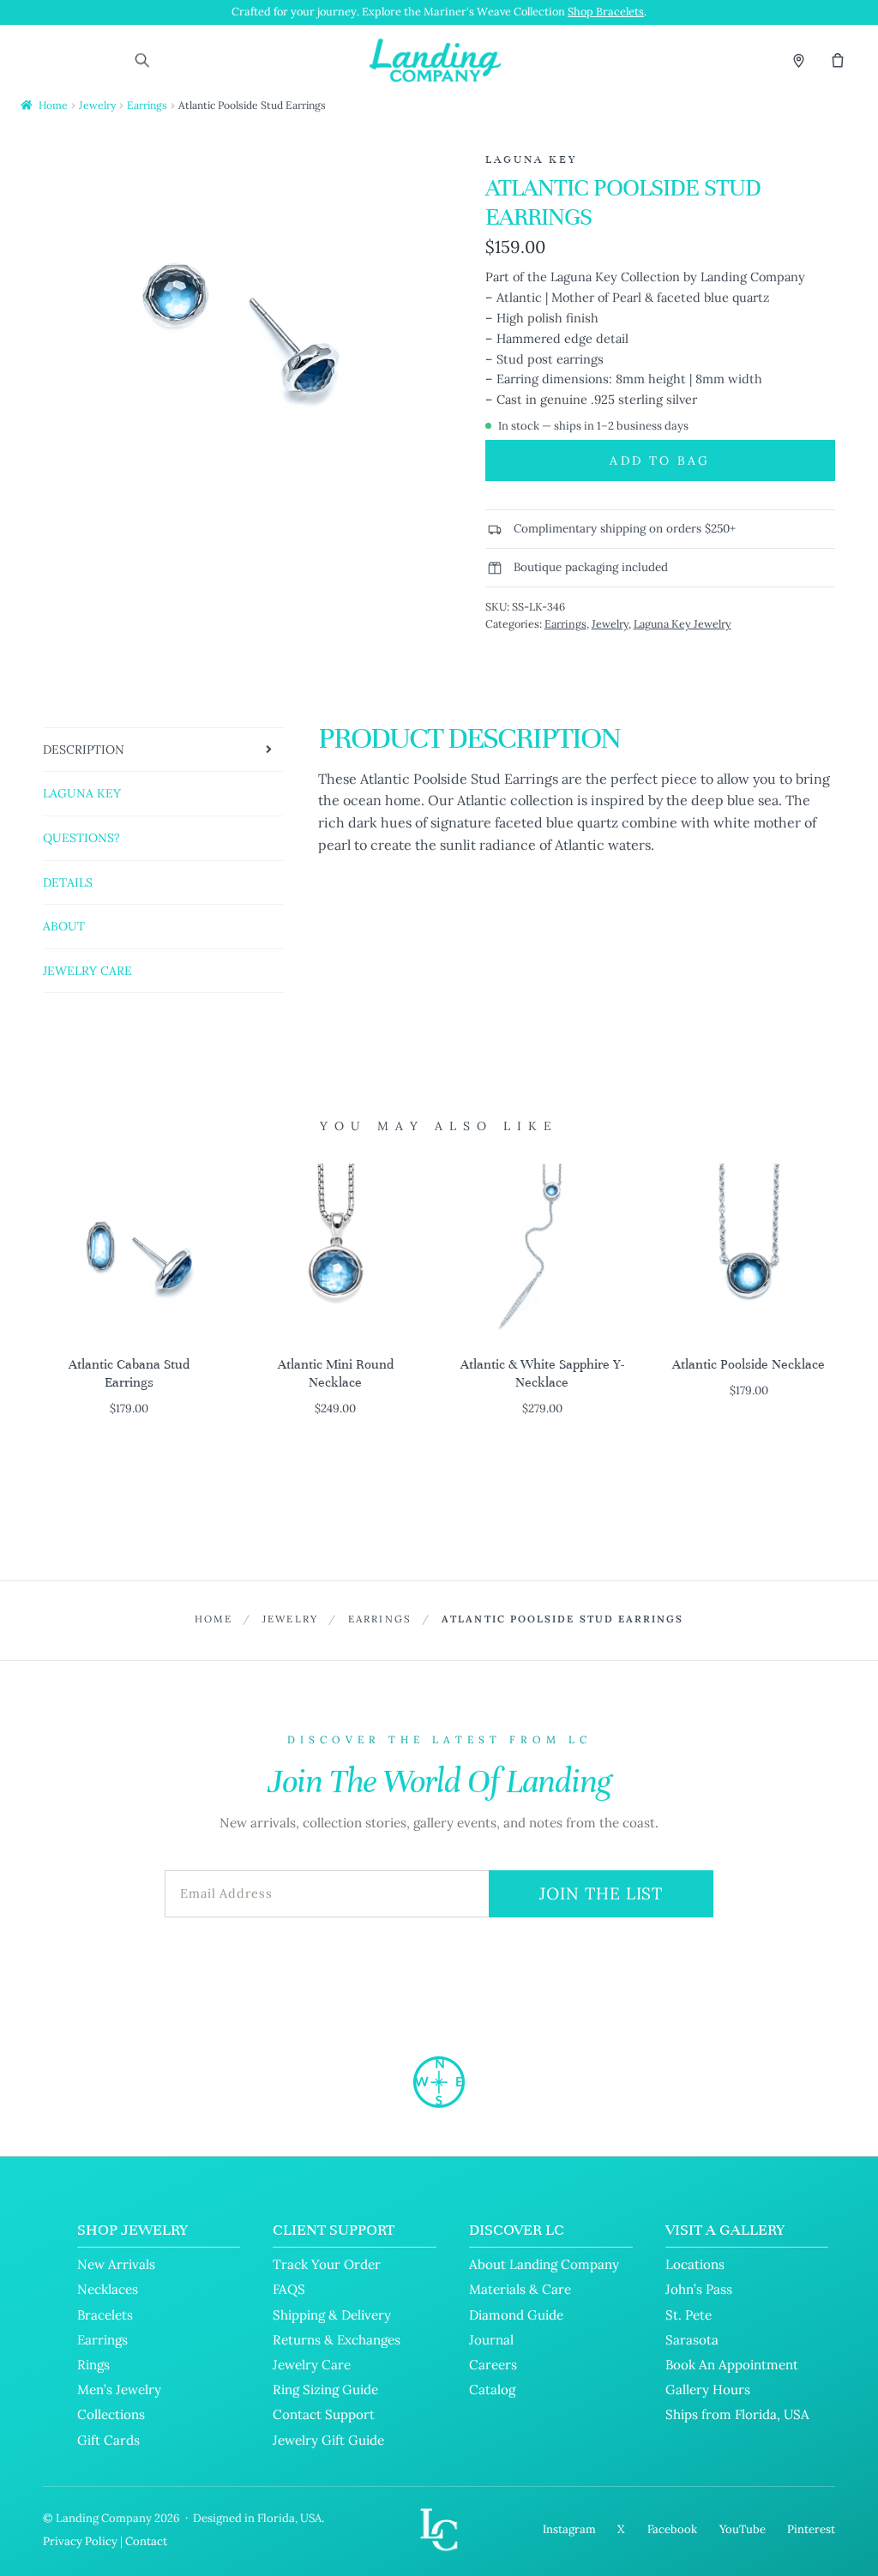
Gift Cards (108, 2440)
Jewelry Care (312, 2365)
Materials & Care (520, 2289)
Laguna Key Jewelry (683, 623)
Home (53, 105)
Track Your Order (327, 2264)
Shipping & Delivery (332, 2315)
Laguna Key (532, 159)
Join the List (601, 1893)
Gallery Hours (708, 2389)
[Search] (142, 60)
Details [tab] (68, 882)
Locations (695, 2264)
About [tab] (64, 926)
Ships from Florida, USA (737, 2414)
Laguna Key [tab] (82, 793)
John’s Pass (699, 2289)
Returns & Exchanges (337, 2340)
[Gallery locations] (799, 60)
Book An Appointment (732, 2365)
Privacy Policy (80, 2541)
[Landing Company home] (439, 2082)
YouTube (743, 2529)
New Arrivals (116, 2264)
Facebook (672, 2529)
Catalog (492, 2389)
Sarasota (692, 2340)
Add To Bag (660, 460)
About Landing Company (544, 2264)
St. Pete (689, 2315)
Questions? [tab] (81, 838)
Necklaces (108, 2289)
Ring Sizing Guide (325, 2389)
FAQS (289, 2289)
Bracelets (105, 2315)
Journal (491, 2340)
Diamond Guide (516, 2315)
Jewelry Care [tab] (87, 971)
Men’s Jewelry (119, 2389)
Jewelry (97, 105)
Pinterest (811, 2529)
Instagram (569, 2529)
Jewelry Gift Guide (328, 2440)
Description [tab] (84, 749)
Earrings (147, 105)
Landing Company (104, 2518)
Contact (146, 2541)
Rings (93, 2365)
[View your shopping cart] (838, 60)
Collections (111, 2414)
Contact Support (324, 2414)
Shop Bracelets (606, 12)
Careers (493, 2365)
